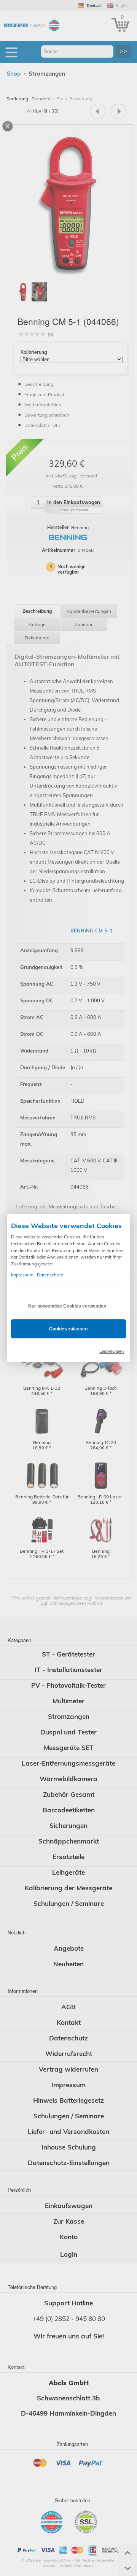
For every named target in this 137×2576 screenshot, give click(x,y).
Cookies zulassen (68, 1329)
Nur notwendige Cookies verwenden (67, 1306)
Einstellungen (112, 1351)
